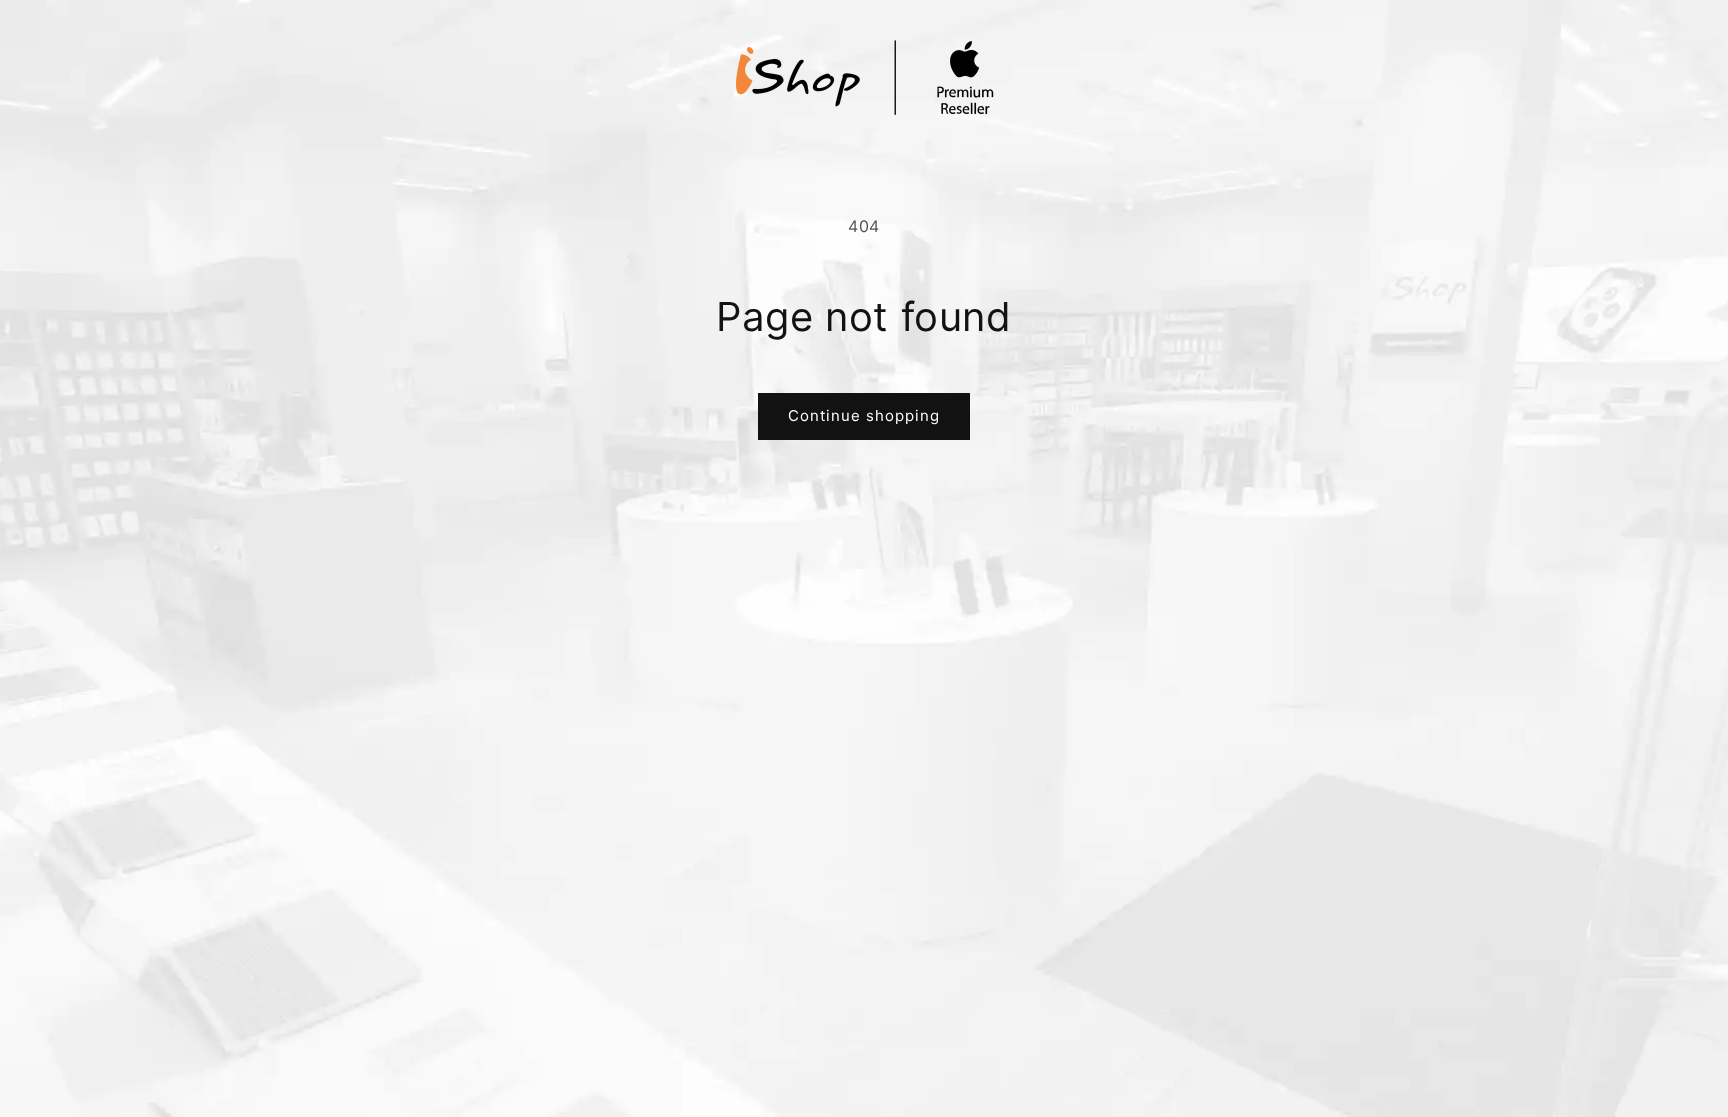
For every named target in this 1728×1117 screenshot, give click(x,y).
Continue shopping (864, 415)
